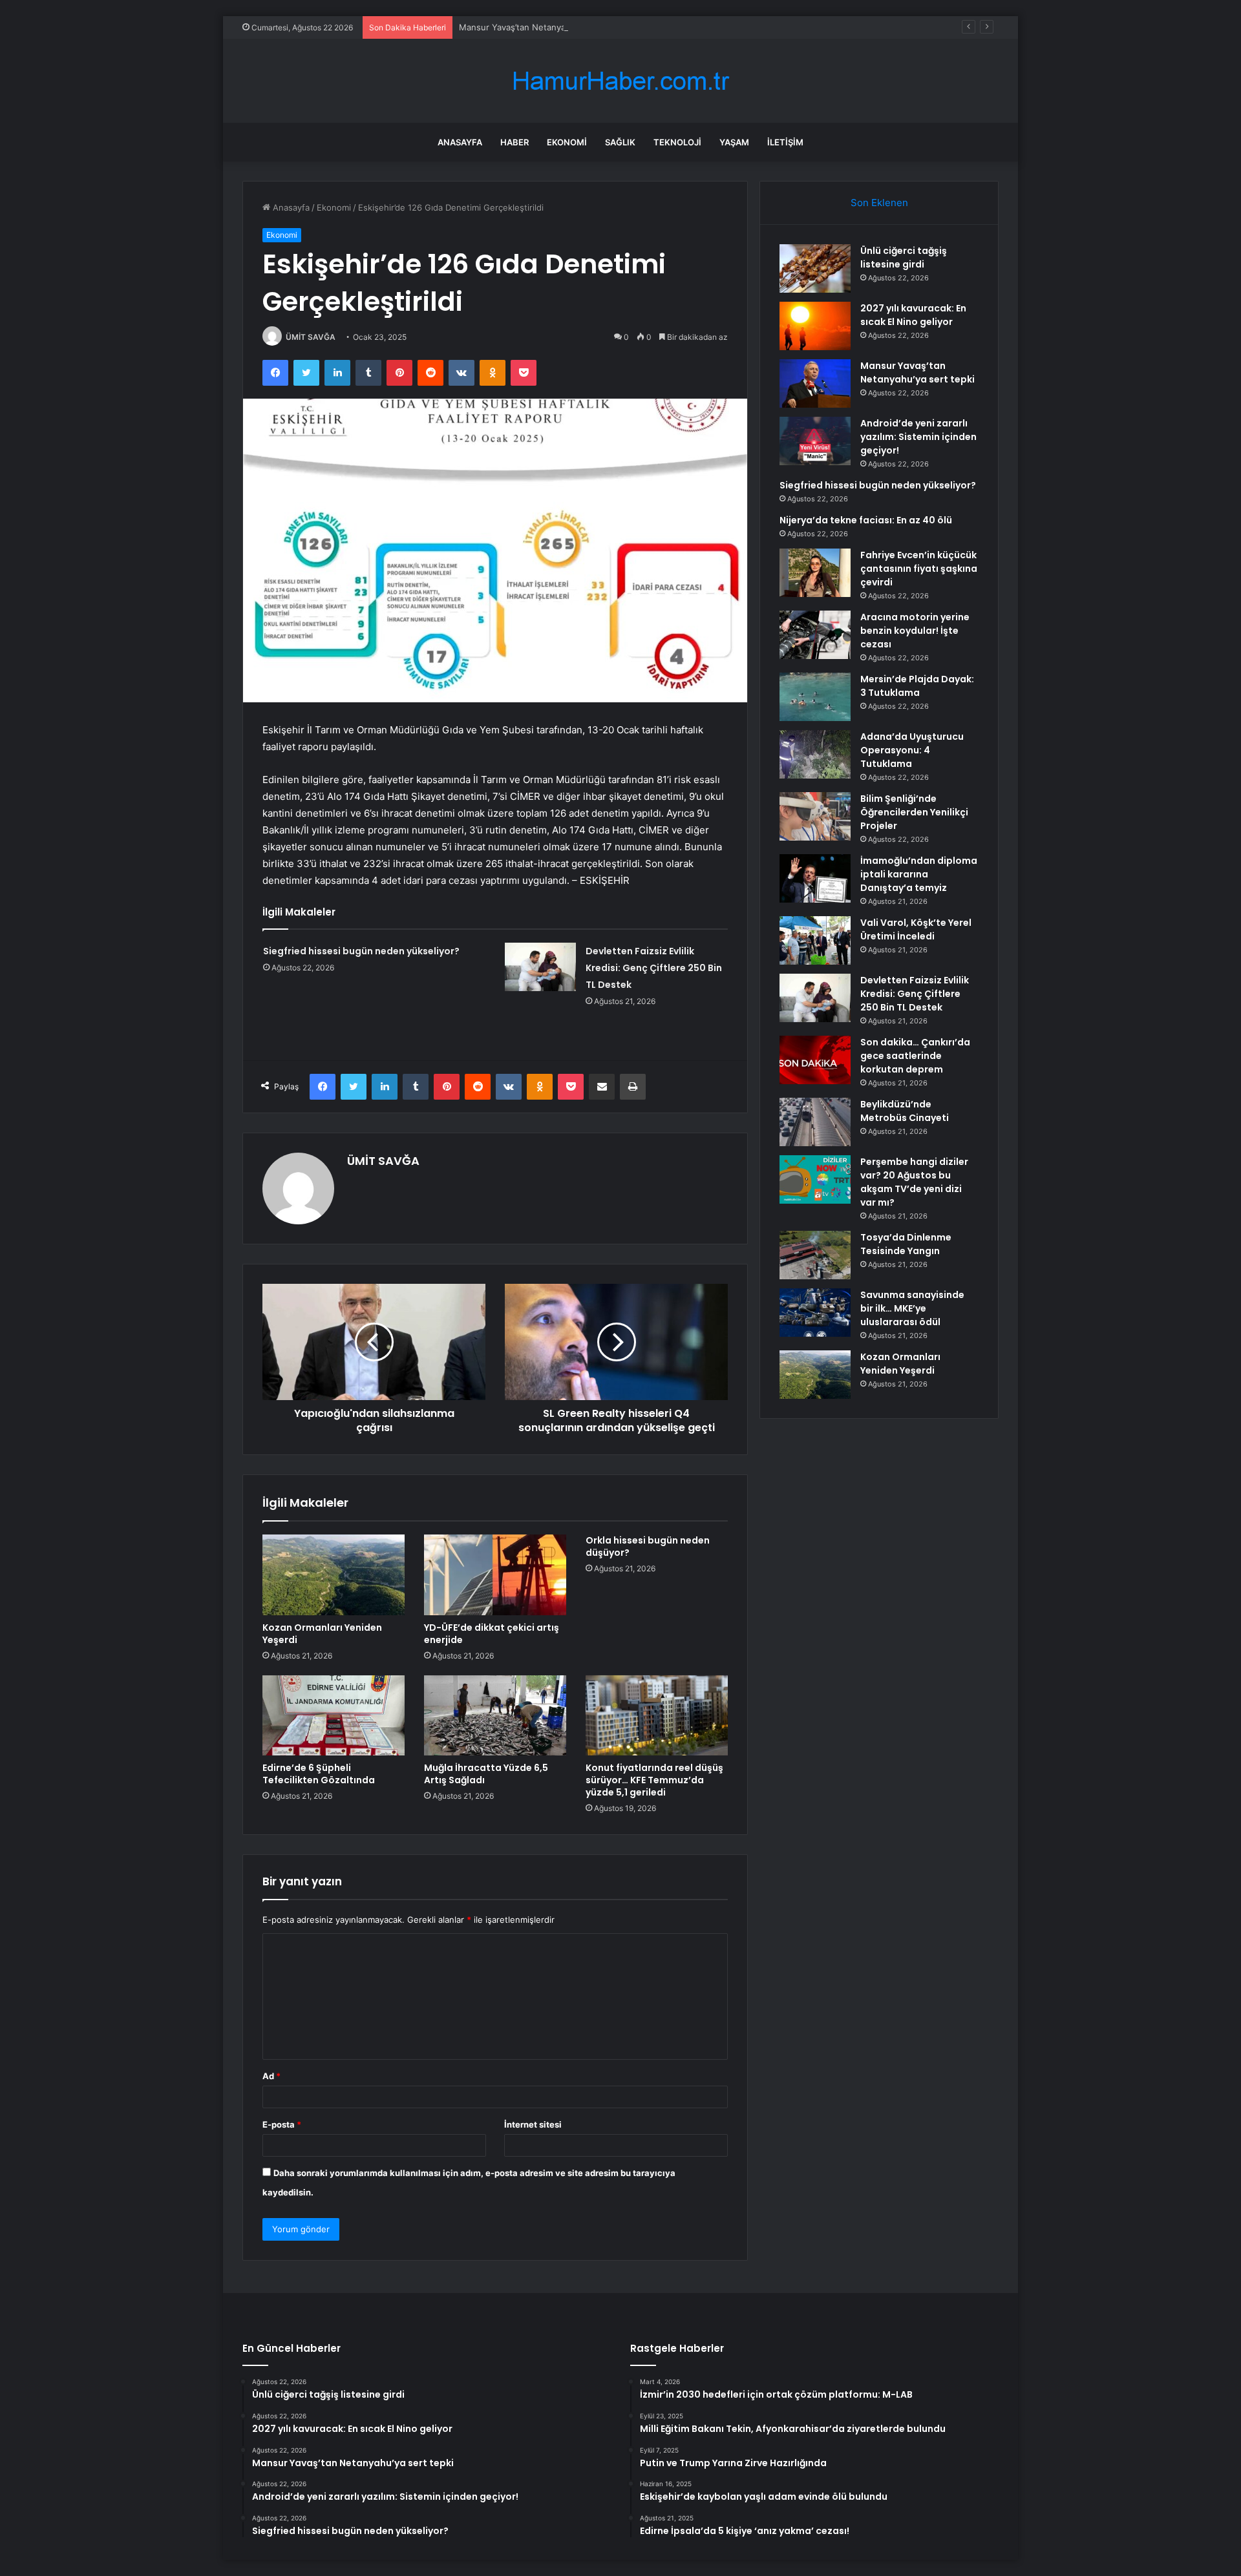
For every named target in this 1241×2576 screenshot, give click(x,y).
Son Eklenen (879, 203)
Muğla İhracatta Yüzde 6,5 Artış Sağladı (486, 1774)
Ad (271, 2076)
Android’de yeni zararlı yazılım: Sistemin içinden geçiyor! (918, 437)
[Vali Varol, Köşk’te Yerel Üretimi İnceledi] (815, 940)
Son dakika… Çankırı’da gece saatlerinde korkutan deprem (915, 1056)
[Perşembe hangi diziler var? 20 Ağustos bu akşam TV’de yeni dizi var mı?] (815, 1179)
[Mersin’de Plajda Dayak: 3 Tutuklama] (815, 697)
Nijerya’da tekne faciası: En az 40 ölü (866, 520)
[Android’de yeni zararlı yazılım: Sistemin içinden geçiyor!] (815, 441)
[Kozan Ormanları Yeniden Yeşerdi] (334, 1575)
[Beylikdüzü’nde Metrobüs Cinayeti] (815, 1122)
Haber (514, 142)
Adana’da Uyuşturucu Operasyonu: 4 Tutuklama (912, 750)
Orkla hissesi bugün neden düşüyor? (648, 1546)
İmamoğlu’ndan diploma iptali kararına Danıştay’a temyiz (919, 874)
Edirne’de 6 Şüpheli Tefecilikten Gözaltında (319, 1774)
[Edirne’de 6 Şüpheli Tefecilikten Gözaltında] (334, 1715)
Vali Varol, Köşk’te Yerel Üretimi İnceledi (916, 929)
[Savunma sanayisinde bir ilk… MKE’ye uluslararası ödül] (815, 1313)
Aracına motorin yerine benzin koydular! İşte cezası (915, 631)
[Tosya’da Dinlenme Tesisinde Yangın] (815, 1255)
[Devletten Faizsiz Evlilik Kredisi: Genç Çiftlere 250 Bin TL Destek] (540, 967)
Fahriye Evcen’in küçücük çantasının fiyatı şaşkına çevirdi (919, 569)
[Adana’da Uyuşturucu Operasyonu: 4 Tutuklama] (815, 754)
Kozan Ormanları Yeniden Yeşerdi (322, 1634)
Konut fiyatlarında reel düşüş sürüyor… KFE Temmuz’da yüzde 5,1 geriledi (654, 1780)
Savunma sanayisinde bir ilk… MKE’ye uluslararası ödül (912, 1308)
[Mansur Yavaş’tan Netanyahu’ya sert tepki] (815, 383)
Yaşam (734, 142)
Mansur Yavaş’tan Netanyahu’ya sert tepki (543, 27)
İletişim (785, 142)
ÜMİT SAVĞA (311, 337)
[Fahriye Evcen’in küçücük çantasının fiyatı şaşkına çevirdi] (815, 573)
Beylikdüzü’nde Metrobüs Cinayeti (905, 1111)
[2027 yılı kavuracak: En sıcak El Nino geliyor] (815, 326)
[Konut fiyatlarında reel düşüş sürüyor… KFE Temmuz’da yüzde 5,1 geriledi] (657, 1715)
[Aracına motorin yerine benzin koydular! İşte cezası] (815, 635)
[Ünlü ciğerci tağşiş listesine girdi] (815, 268)
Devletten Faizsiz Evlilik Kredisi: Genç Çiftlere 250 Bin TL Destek (654, 968)
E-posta (282, 2124)
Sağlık (620, 142)
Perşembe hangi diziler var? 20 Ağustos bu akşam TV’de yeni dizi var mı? (914, 1182)
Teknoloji (677, 142)
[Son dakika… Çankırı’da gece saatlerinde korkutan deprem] (815, 1060)
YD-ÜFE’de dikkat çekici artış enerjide (492, 1634)
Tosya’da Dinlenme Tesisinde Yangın (906, 1244)
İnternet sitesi (533, 2124)
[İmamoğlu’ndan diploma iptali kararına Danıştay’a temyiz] (815, 878)
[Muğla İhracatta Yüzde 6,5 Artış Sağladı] (495, 1715)
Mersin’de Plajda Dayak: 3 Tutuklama (917, 686)
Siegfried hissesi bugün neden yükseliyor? (361, 951)
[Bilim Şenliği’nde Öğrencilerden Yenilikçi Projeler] (815, 816)
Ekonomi (567, 142)
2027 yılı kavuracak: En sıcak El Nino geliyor (913, 315)
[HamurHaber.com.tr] (620, 81)
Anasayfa (460, 142)
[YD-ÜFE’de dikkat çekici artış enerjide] (495, 1575)
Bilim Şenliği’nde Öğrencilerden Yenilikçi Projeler (914, 812)
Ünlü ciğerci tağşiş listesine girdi (904, 257)
